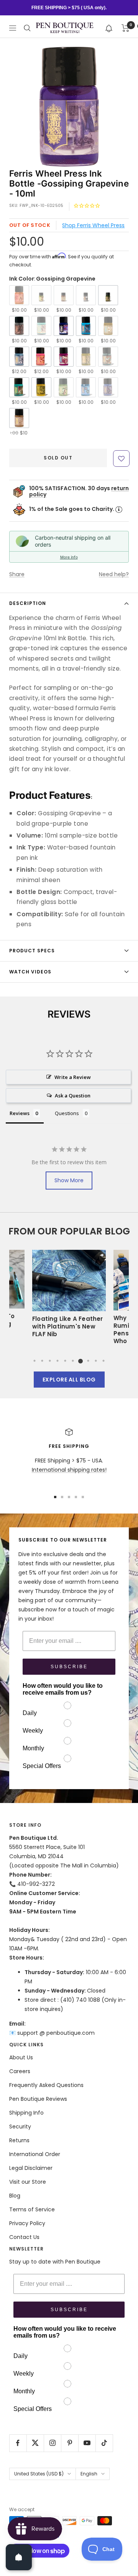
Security (20, 2127)
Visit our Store (28, 2182)
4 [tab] (58, 1361)
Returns (19, 2140)
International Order (35, 2154)
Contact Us (24, 2237)
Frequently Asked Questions (46, 2085)
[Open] (19, 2557)
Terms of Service (32, 2209)
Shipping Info (26, 2113)
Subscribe (69, 1667)
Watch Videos (30, 972)
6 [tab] (73, 1361)
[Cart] (126, 28)
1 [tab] (34, 1361)
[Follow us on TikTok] (104, 2443)
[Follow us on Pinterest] (70, 2443)
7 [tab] (80, 1361)
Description (28, 603)
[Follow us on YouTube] (87, 2443)
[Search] (27, 28)
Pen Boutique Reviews (38, 2099)
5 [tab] (65, 1361)
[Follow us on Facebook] (18, 2443)
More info (69, 557)
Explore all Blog (69, 1380)
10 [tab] (103, 1361)
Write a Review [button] (73, 1077)
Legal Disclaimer (31, 2168)
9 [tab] (96, 1361)
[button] (109, 28)
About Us (21, 2057)
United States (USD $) (39, 2474)
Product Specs (32, 951)
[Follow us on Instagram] (52, 2443)
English (89, 2474)
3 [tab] (50, 1361)
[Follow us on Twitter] (35, 2443)
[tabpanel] (69, 1296)
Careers (20, 2071)
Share (17, 574)
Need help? (114, 574)
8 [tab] (88, 1361)
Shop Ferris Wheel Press (93, 225)
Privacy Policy (27, 2223)
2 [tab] (42, 1361)
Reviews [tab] (20, 1113)
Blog (15, 2196)
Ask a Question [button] (73, 1096)
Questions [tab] (67, 1113)
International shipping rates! (69, 1470)
